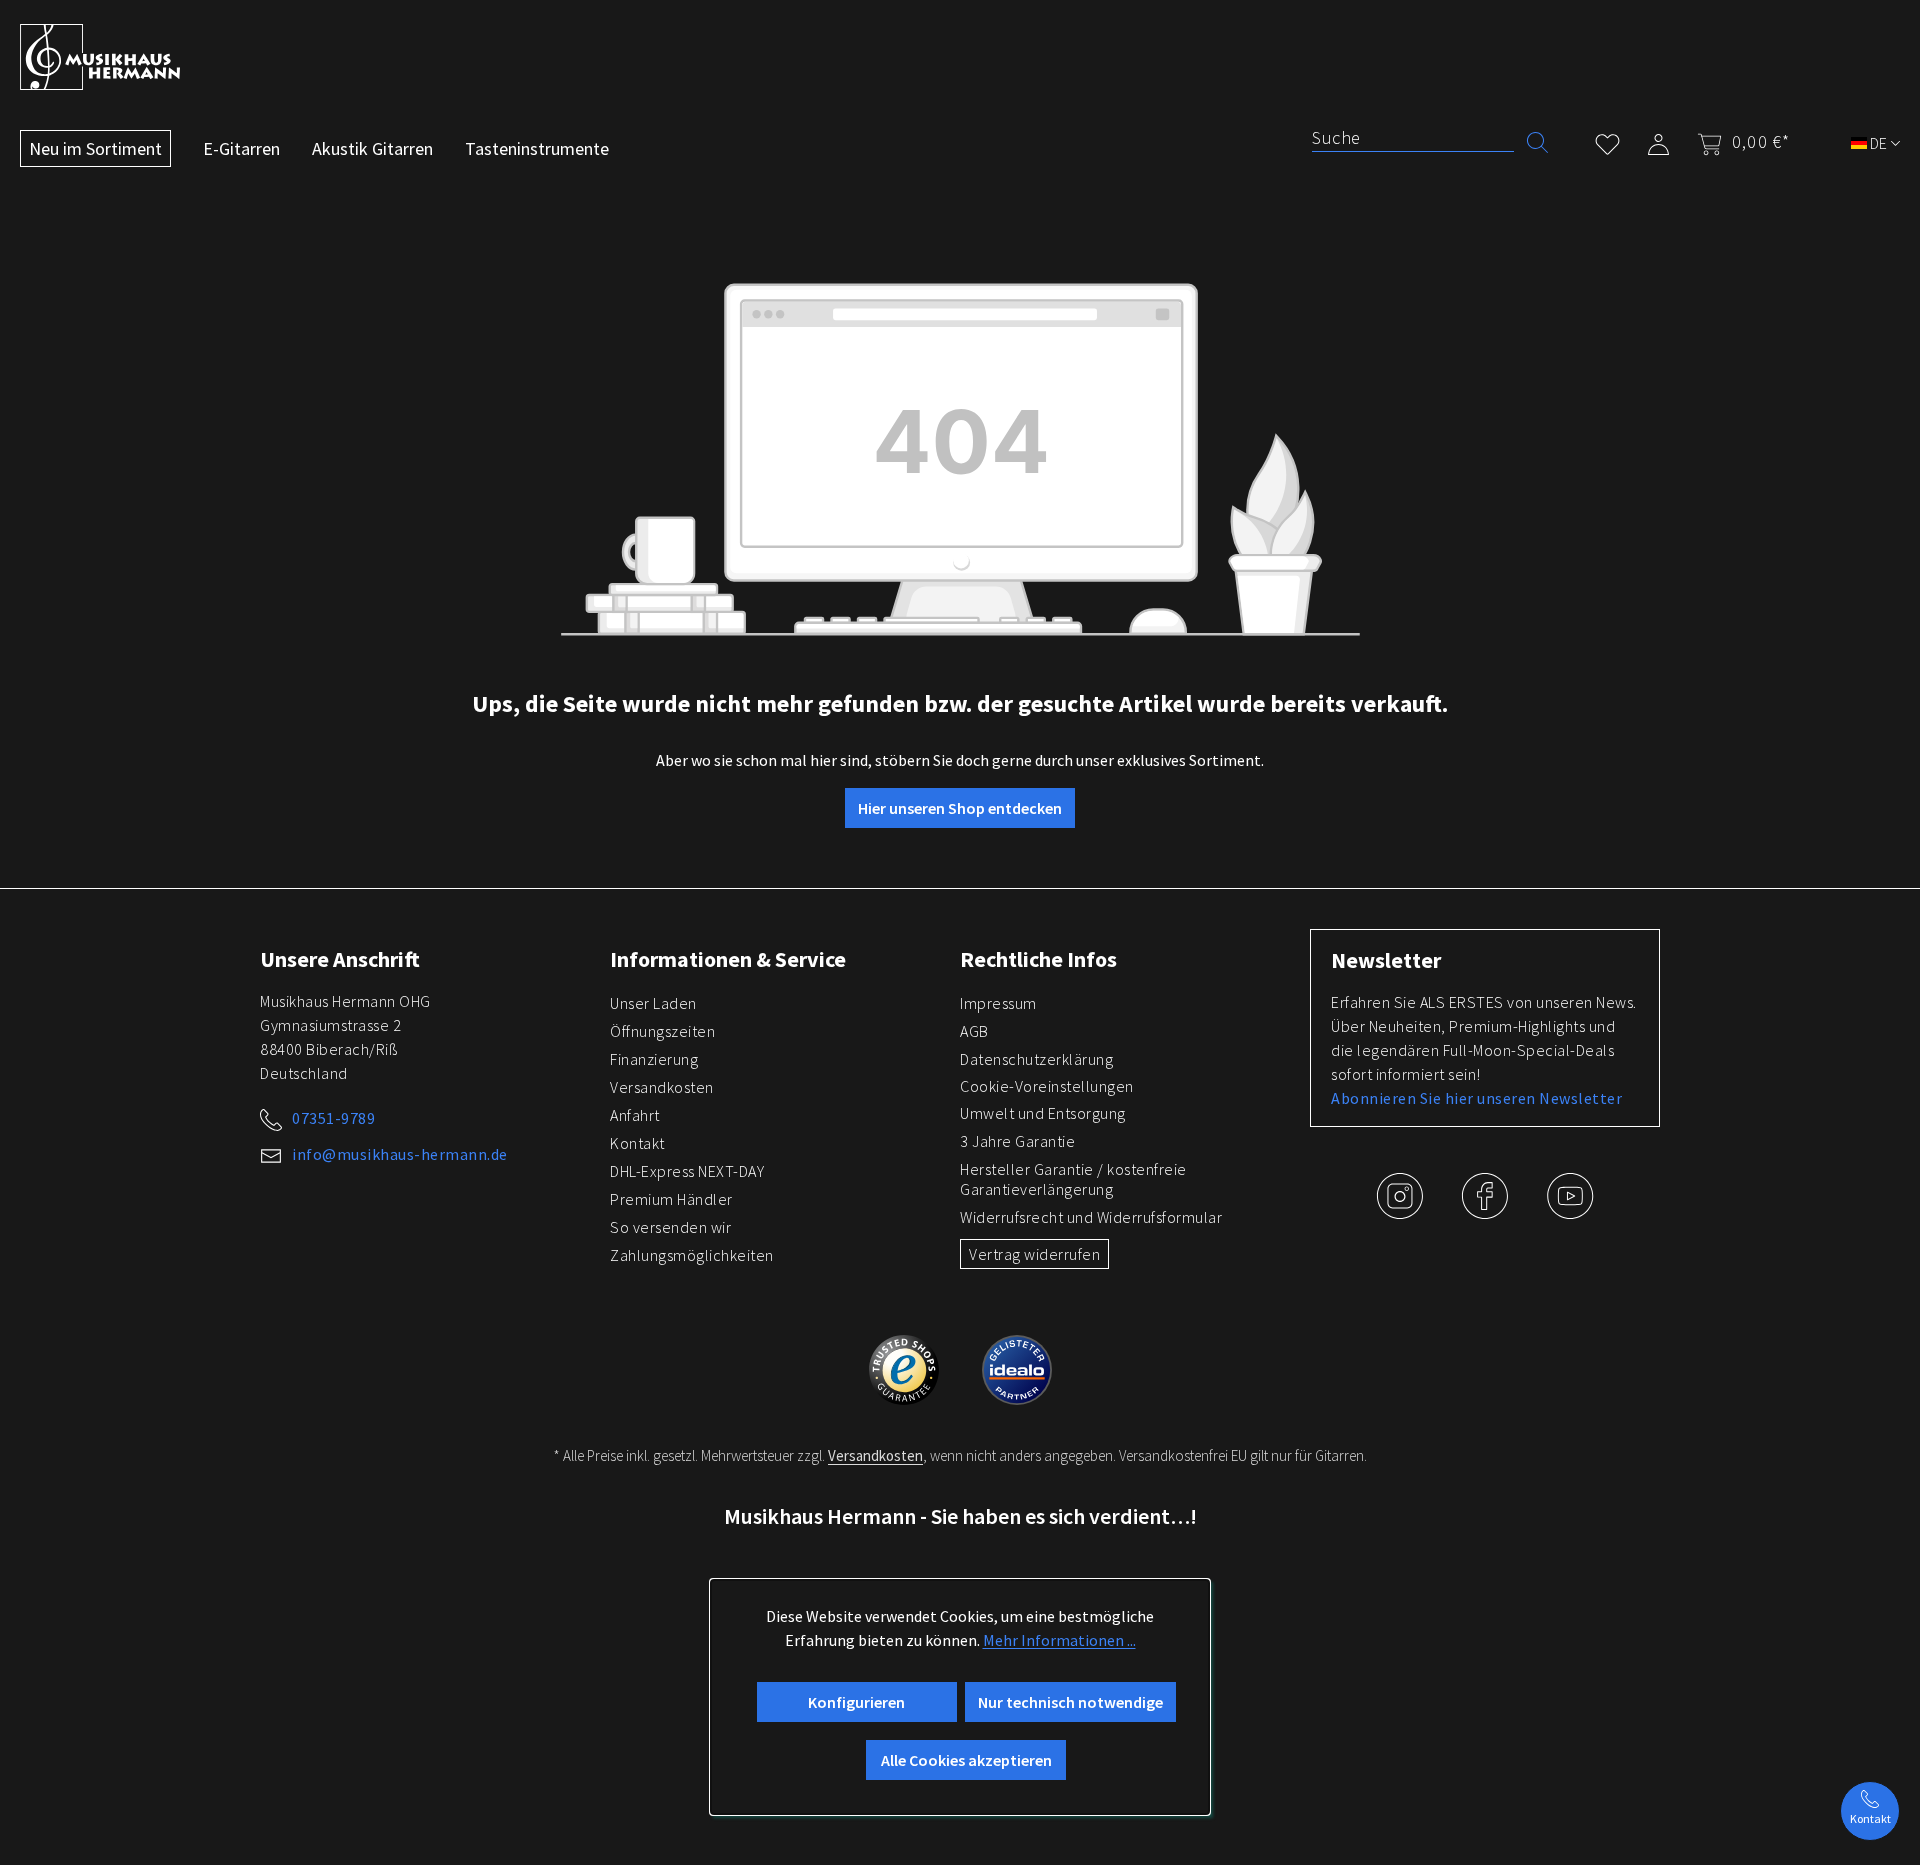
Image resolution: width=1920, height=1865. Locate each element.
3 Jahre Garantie (1017, 1141)
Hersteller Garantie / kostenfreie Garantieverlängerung (1073, 1179)
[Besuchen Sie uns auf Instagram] (1401, 1211)
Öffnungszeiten (662, 1031)
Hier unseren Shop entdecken (960, 808)
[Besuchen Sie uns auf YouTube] (1570, 1211)
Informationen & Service (728, 959)
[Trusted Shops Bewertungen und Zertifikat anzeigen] (905, 1367)
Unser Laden (653, 1003)
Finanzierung (654, 1059)
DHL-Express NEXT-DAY (687, 1171)
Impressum (998, 1003)
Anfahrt (635, 1115)
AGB (974, 1031)
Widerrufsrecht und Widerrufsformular (1091, 1217)
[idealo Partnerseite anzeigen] (1017, 1367)
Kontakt (637, 1143)
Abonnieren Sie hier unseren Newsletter (1476, 1098)
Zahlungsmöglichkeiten (692, 1255)
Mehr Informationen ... (1059, 1640)
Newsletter (1386, 960)
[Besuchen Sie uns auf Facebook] (1486, 1211)
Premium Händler (671, 1199)
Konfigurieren (856, 1702)
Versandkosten (662, 1087)
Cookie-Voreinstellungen (1047, 1086)
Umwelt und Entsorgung (1043, 1113)
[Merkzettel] (1607, 140)
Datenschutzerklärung (1036, 1059)
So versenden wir (670, 1227)
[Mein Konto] (1658, 140)
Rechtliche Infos (1038, 959)
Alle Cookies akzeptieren (966, 1760)
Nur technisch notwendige (1070, 1702)
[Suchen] (1537, 140)
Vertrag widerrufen (1034, 1254)
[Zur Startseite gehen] (100, 57)
